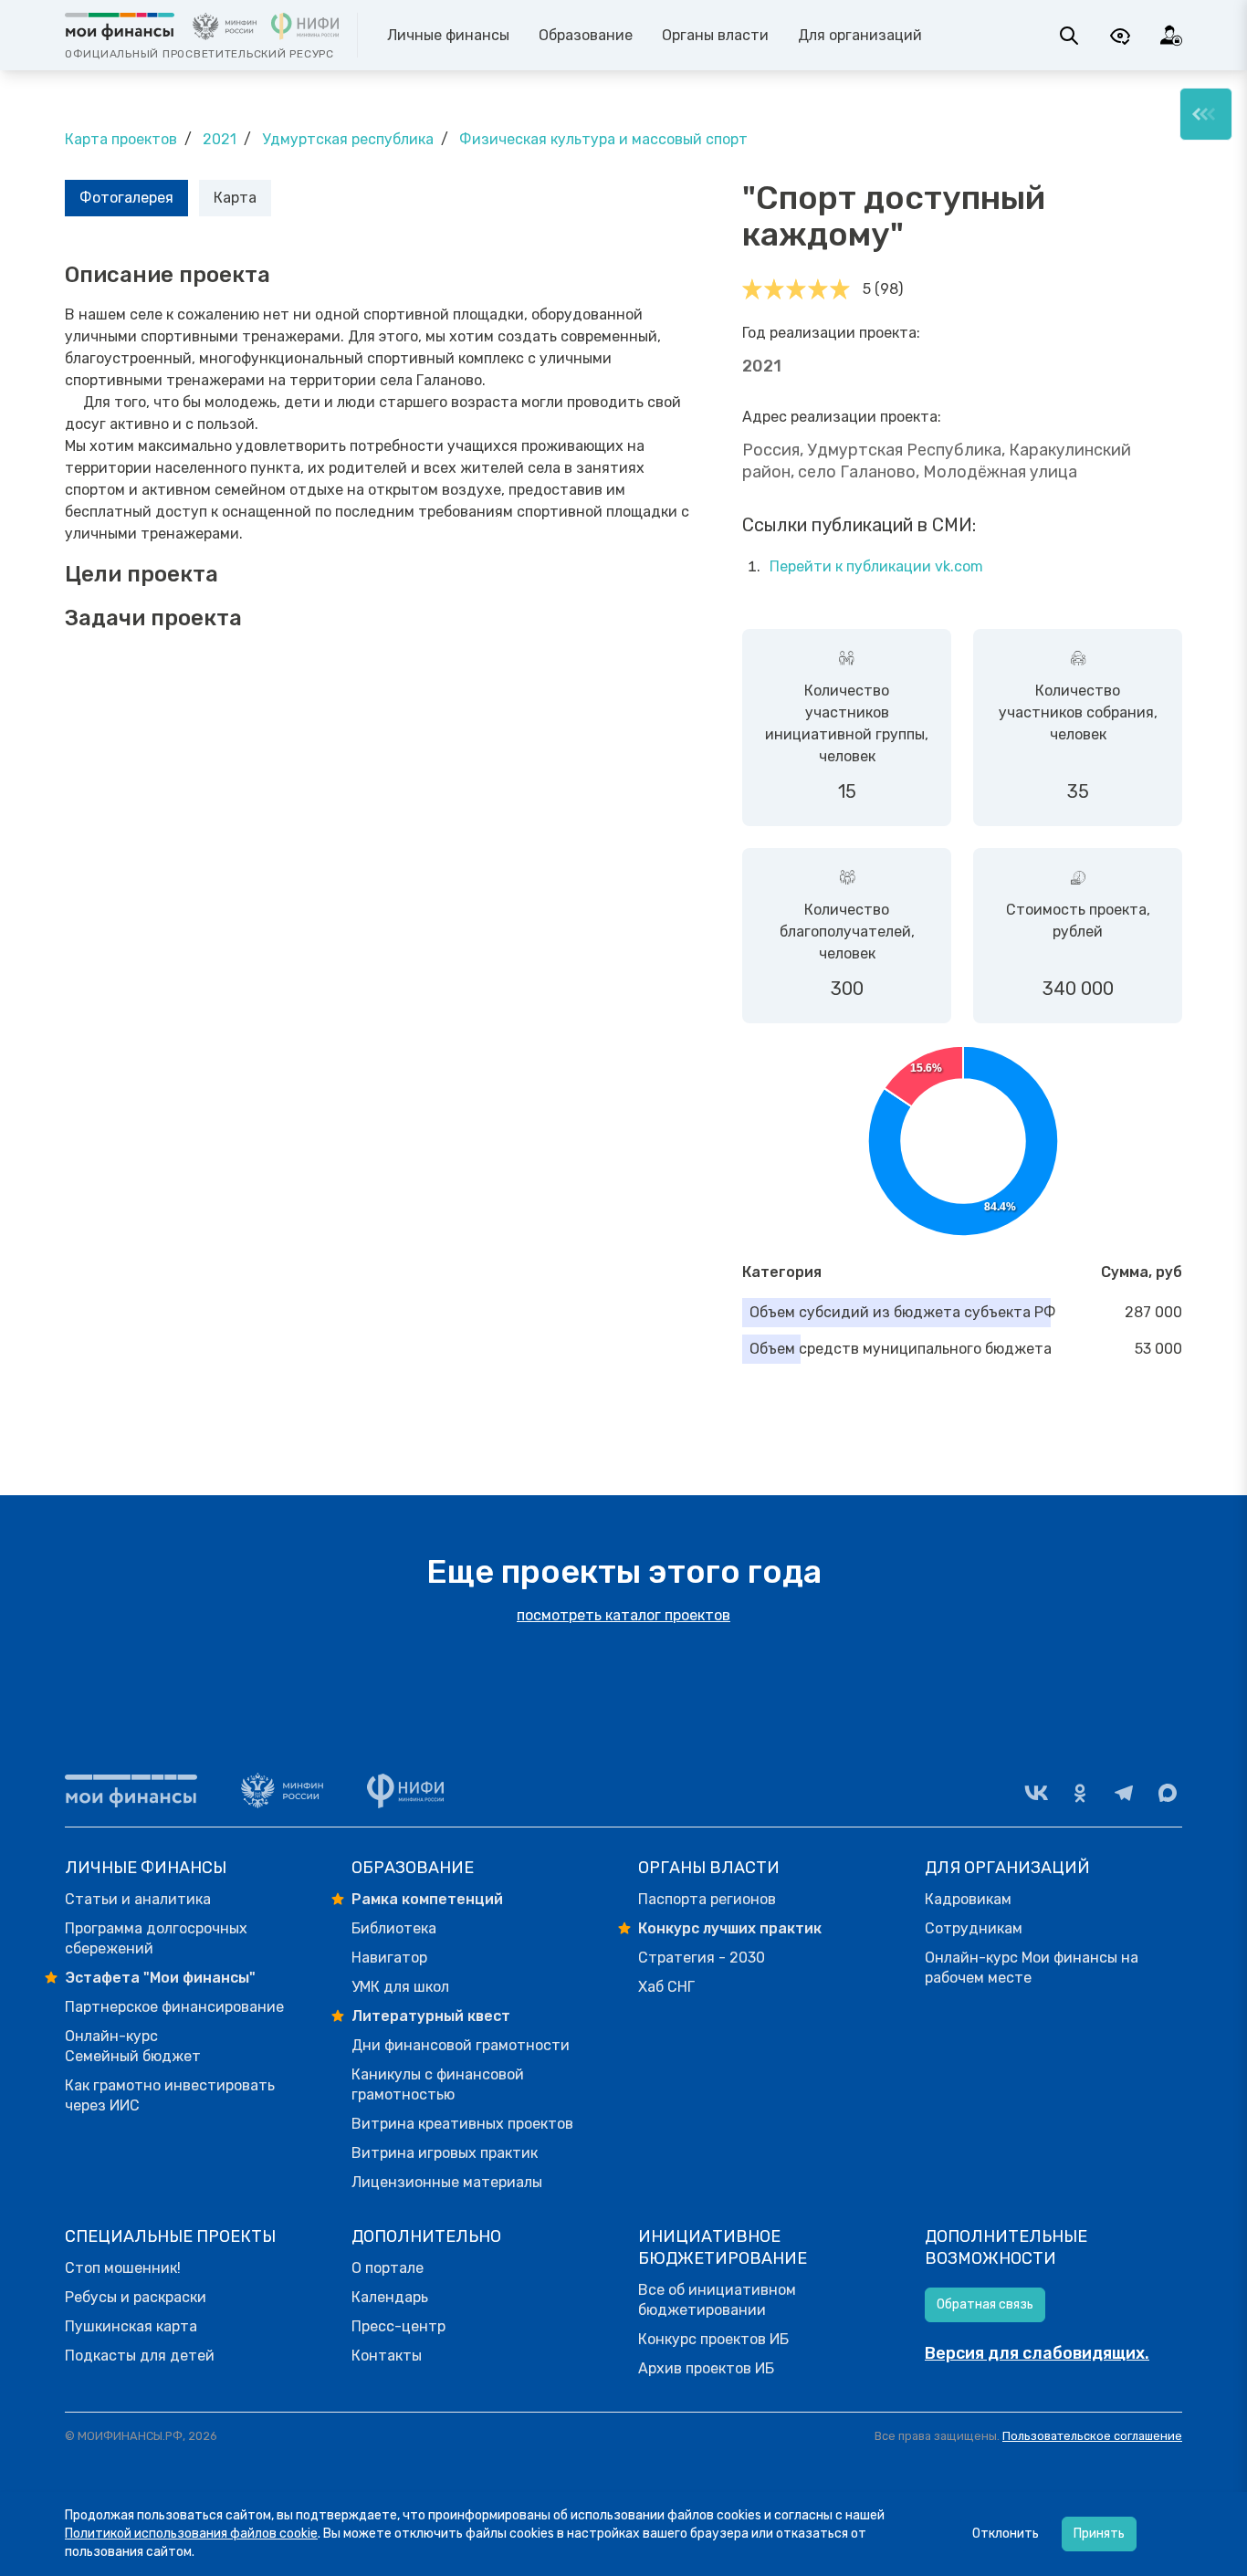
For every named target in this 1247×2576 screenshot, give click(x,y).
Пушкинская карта (131, 2326)
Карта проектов (121, 139)
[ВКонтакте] (1036, 1793)
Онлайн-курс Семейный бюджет (133, 2046)
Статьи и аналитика (138, 1899)
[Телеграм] (1124, 1793)
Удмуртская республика (348, 139)
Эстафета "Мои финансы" (160, 1978)
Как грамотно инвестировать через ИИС (170, 2095)
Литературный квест (431, 2016)
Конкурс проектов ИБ (713, 2339)
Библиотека (394, 1928)
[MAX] (1168, 1793)
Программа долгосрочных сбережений (156, 1938)
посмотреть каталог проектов (623, 1615)
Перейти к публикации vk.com (876, 566)
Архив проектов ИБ (706, 2368)
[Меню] (1206, 114)
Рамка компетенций (427, 1899)
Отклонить (1006, 2534)
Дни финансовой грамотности (461, 2045)
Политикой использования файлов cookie (191, 2534)
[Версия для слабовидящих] (1120, 36)
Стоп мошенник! (123, 2268)
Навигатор (389, 1958)
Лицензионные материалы (447, 2182)
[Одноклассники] (1080, 1793)
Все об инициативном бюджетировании (717, 2300)
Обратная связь (985, 2304)
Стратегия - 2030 (702, 1958)
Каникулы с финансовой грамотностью (438, 2084)
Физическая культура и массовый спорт (603, 139)
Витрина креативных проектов (462, 2124)
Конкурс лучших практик (730, 1928)
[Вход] (1171, 36)
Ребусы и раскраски (136, 2297)
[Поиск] (1069, 36)
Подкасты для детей (140, 2356)
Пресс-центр (398, 2326)
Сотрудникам (974, 1928)
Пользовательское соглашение (1092, 2436)
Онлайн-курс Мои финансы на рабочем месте (1032, 1968)
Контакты (387, 2356)
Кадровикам (968, 1899)
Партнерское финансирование (174, 2007)
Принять (1099, 2534)
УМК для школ (400, 1987)
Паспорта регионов (707, 1899)
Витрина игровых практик (445, 2153)
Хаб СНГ (666, 1987)
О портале (388, 2268)
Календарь (390, 2297)
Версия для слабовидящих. (1037, 2353)
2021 (220, 139)
